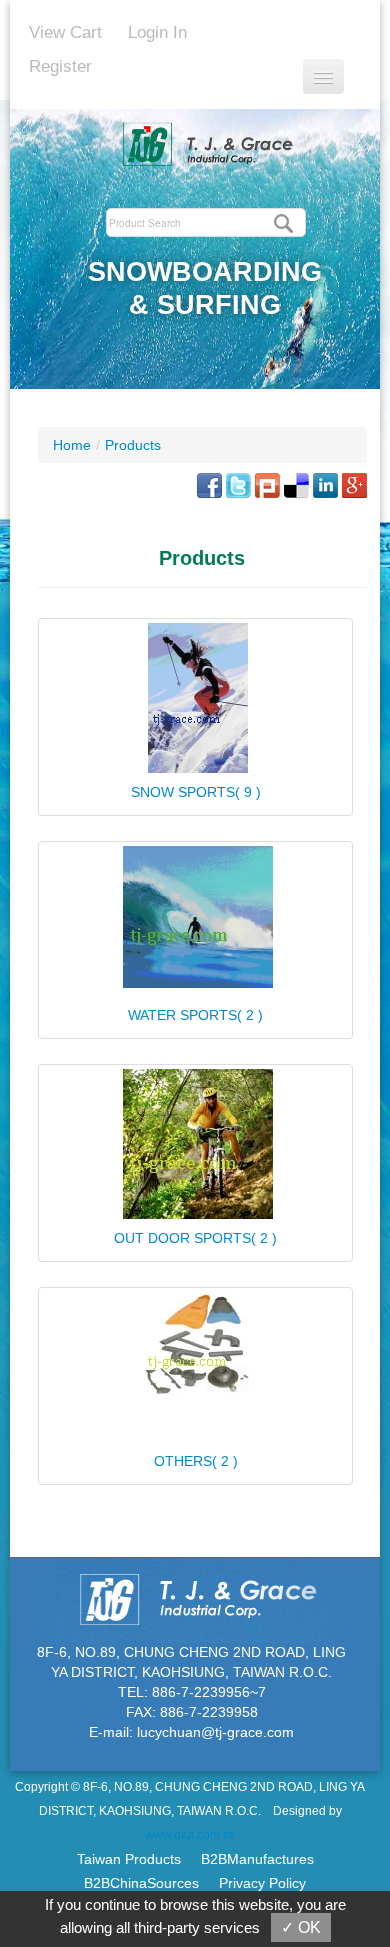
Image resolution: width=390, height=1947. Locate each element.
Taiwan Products (129, 1859)
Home (72, 445)
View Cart (65, 32)
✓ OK (301, 1927)
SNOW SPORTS (196, 792)
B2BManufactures (257, 1859)
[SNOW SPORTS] (195, 698)
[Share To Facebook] (209, 484)
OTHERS (196, 1461)
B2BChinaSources (141, 1883)
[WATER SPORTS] (195, 917)
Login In (157, 32)
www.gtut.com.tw (190, 1835)
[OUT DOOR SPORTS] (195, 1144)
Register (60, 66)
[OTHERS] (195, 1347)
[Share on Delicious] (296, 484)
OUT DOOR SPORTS (195, 1238)
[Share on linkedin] (325, 484)
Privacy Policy (262, 1883)
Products (133, 445)
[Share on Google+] (354, 484)
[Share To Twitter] (238, 484)
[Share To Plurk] (267, 484)
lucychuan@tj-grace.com (215, 1732)
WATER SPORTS (195, 1015)
